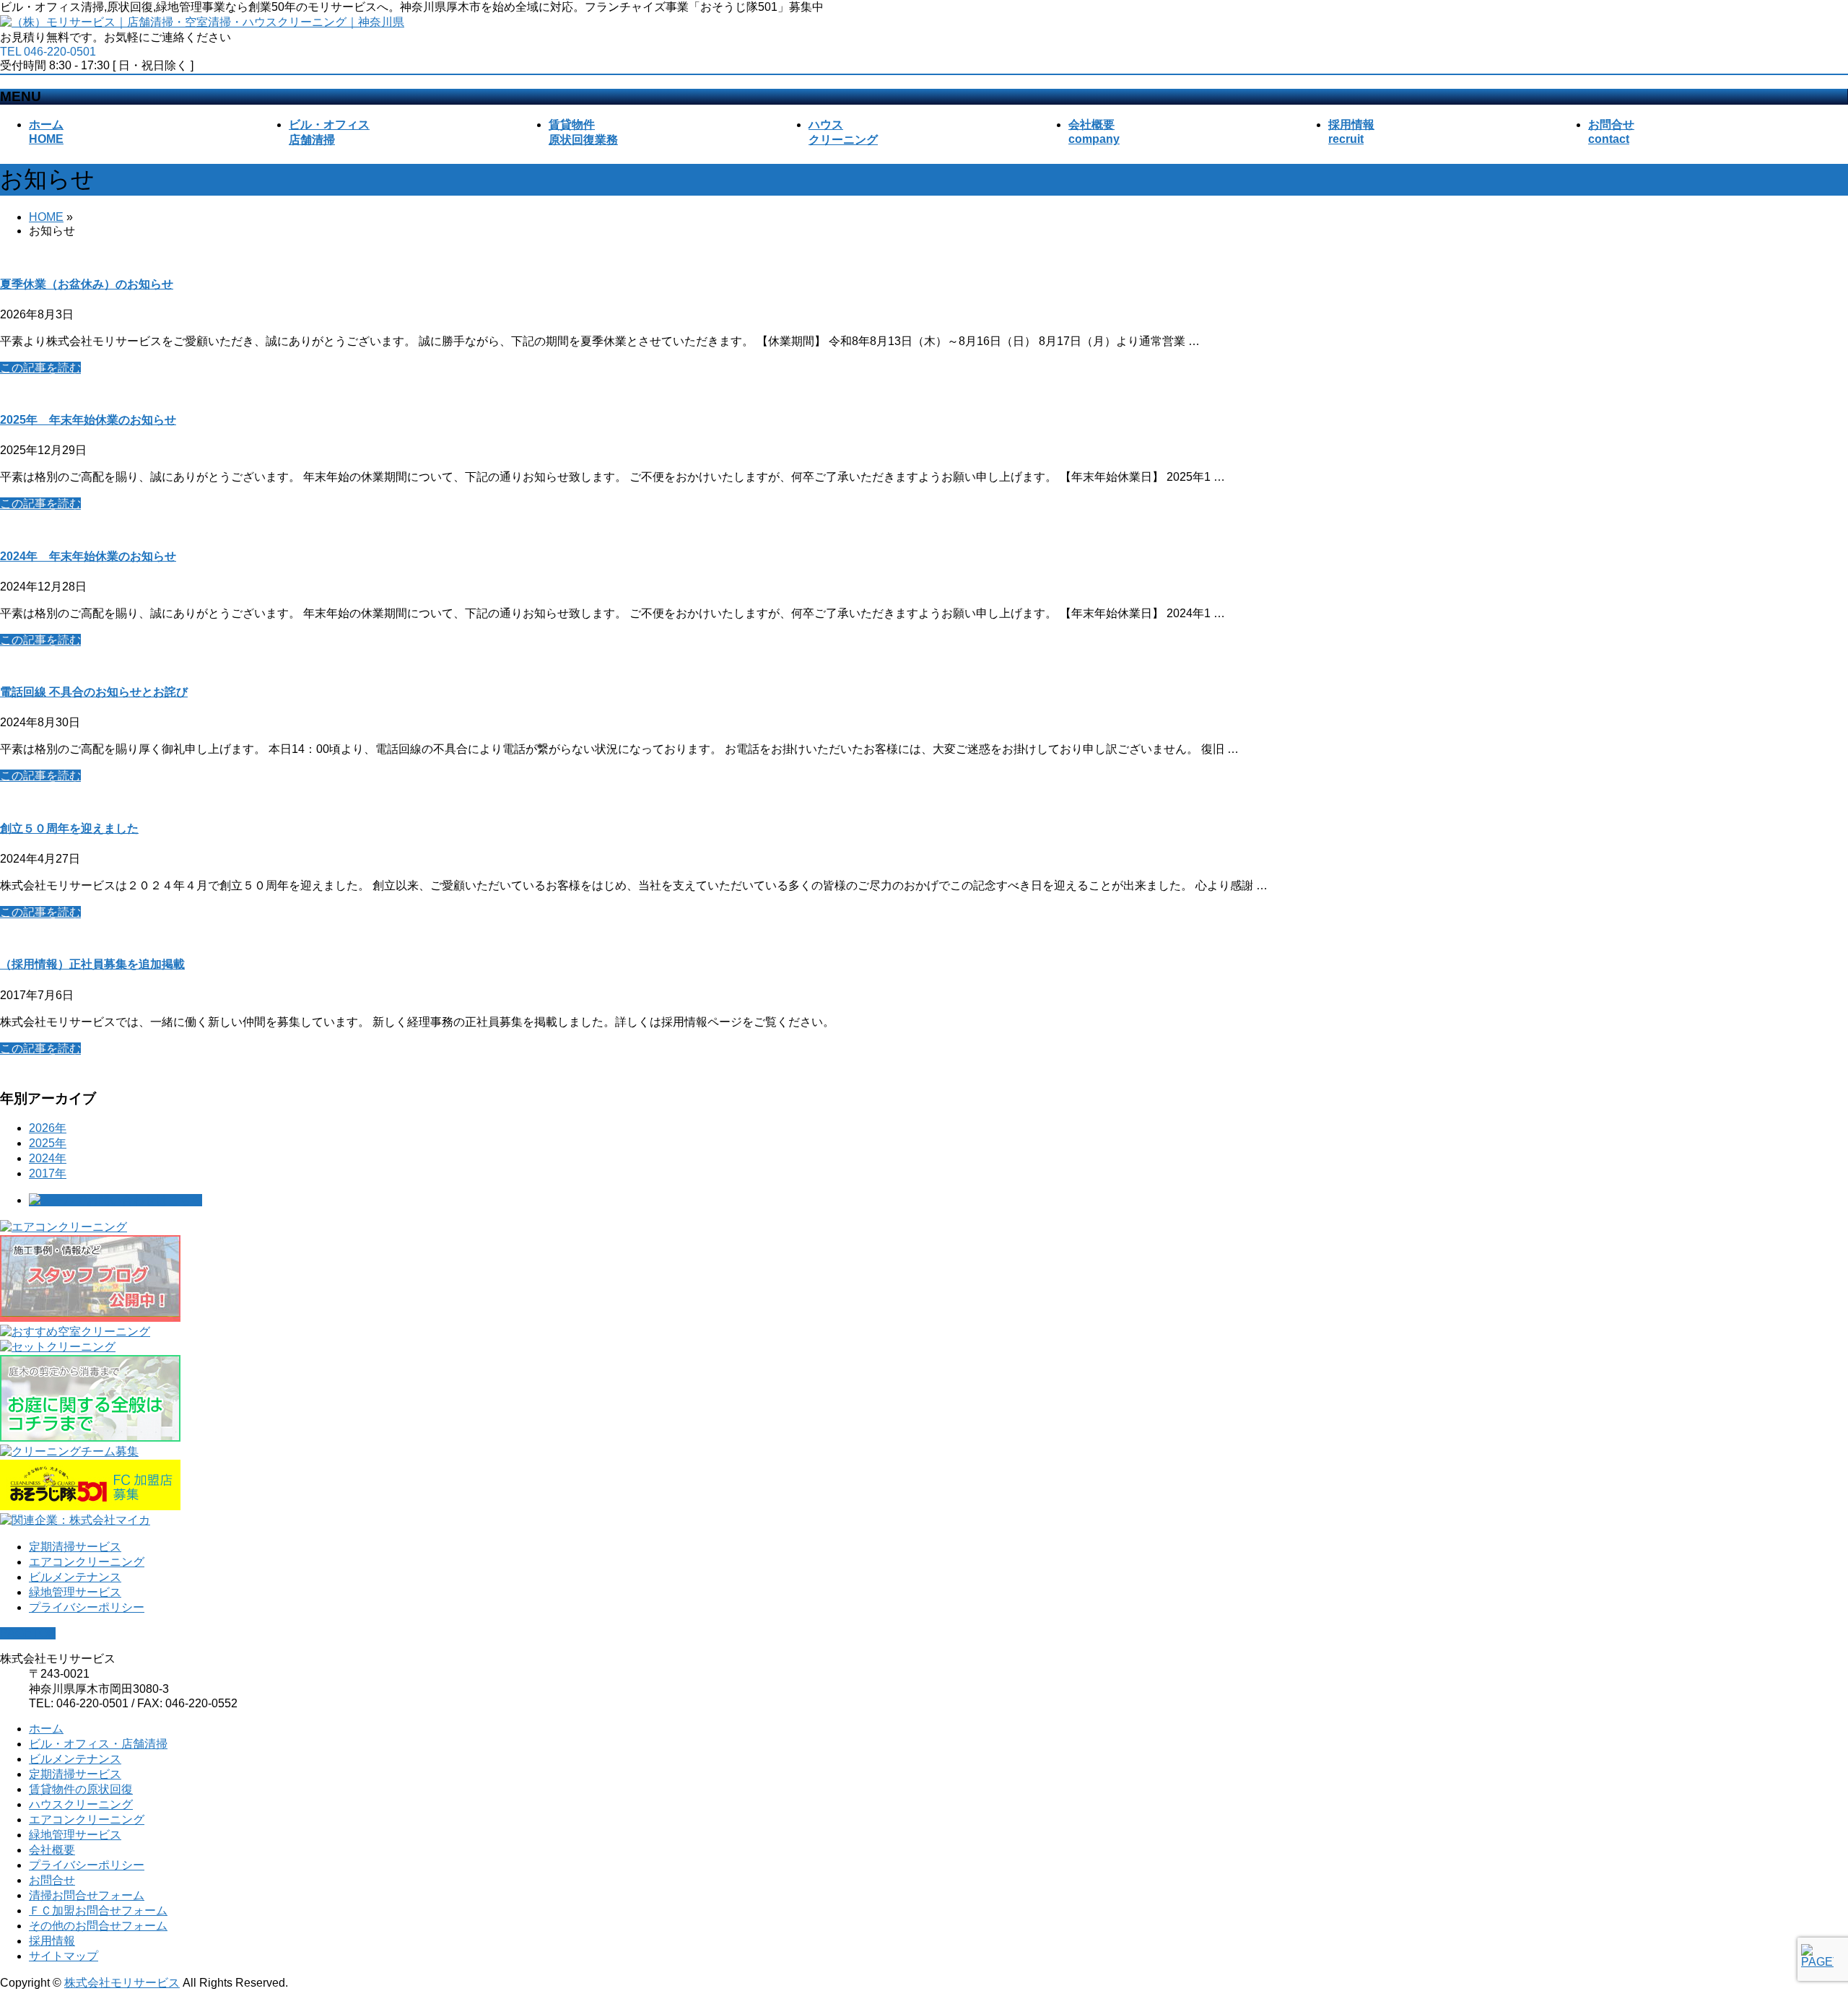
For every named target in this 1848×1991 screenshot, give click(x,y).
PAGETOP (28, 1633)
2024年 (48, 1158)
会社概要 (52, 1850)
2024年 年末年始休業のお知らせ (88, 556)
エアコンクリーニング (87, 1562)
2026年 (48, 1128)
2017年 (48, 1173)
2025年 (48, 1143)
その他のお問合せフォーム (98, 1926)
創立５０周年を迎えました (69, 828)
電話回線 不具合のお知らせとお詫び (94, 692)
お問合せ (52, 1880)
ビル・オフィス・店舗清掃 (98, 1744)
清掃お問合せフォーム (87, 1895)
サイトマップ (64, 1956)
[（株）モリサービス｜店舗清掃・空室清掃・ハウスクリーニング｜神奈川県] (202, 22)
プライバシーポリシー (87, 1607)
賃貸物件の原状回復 (81, 1789)
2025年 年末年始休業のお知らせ (88, 420)
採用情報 (52, 1941)
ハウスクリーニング (81, 1804)
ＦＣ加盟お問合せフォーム (98, 1911)
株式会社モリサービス (122, 1983)
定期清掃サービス (75, 1547)
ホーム (46, 1729)
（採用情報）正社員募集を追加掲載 (92, 964)
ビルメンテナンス (75, 1577)
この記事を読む (40, 368)
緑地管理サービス (75, 1592)
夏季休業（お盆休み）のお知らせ (87, 284)
